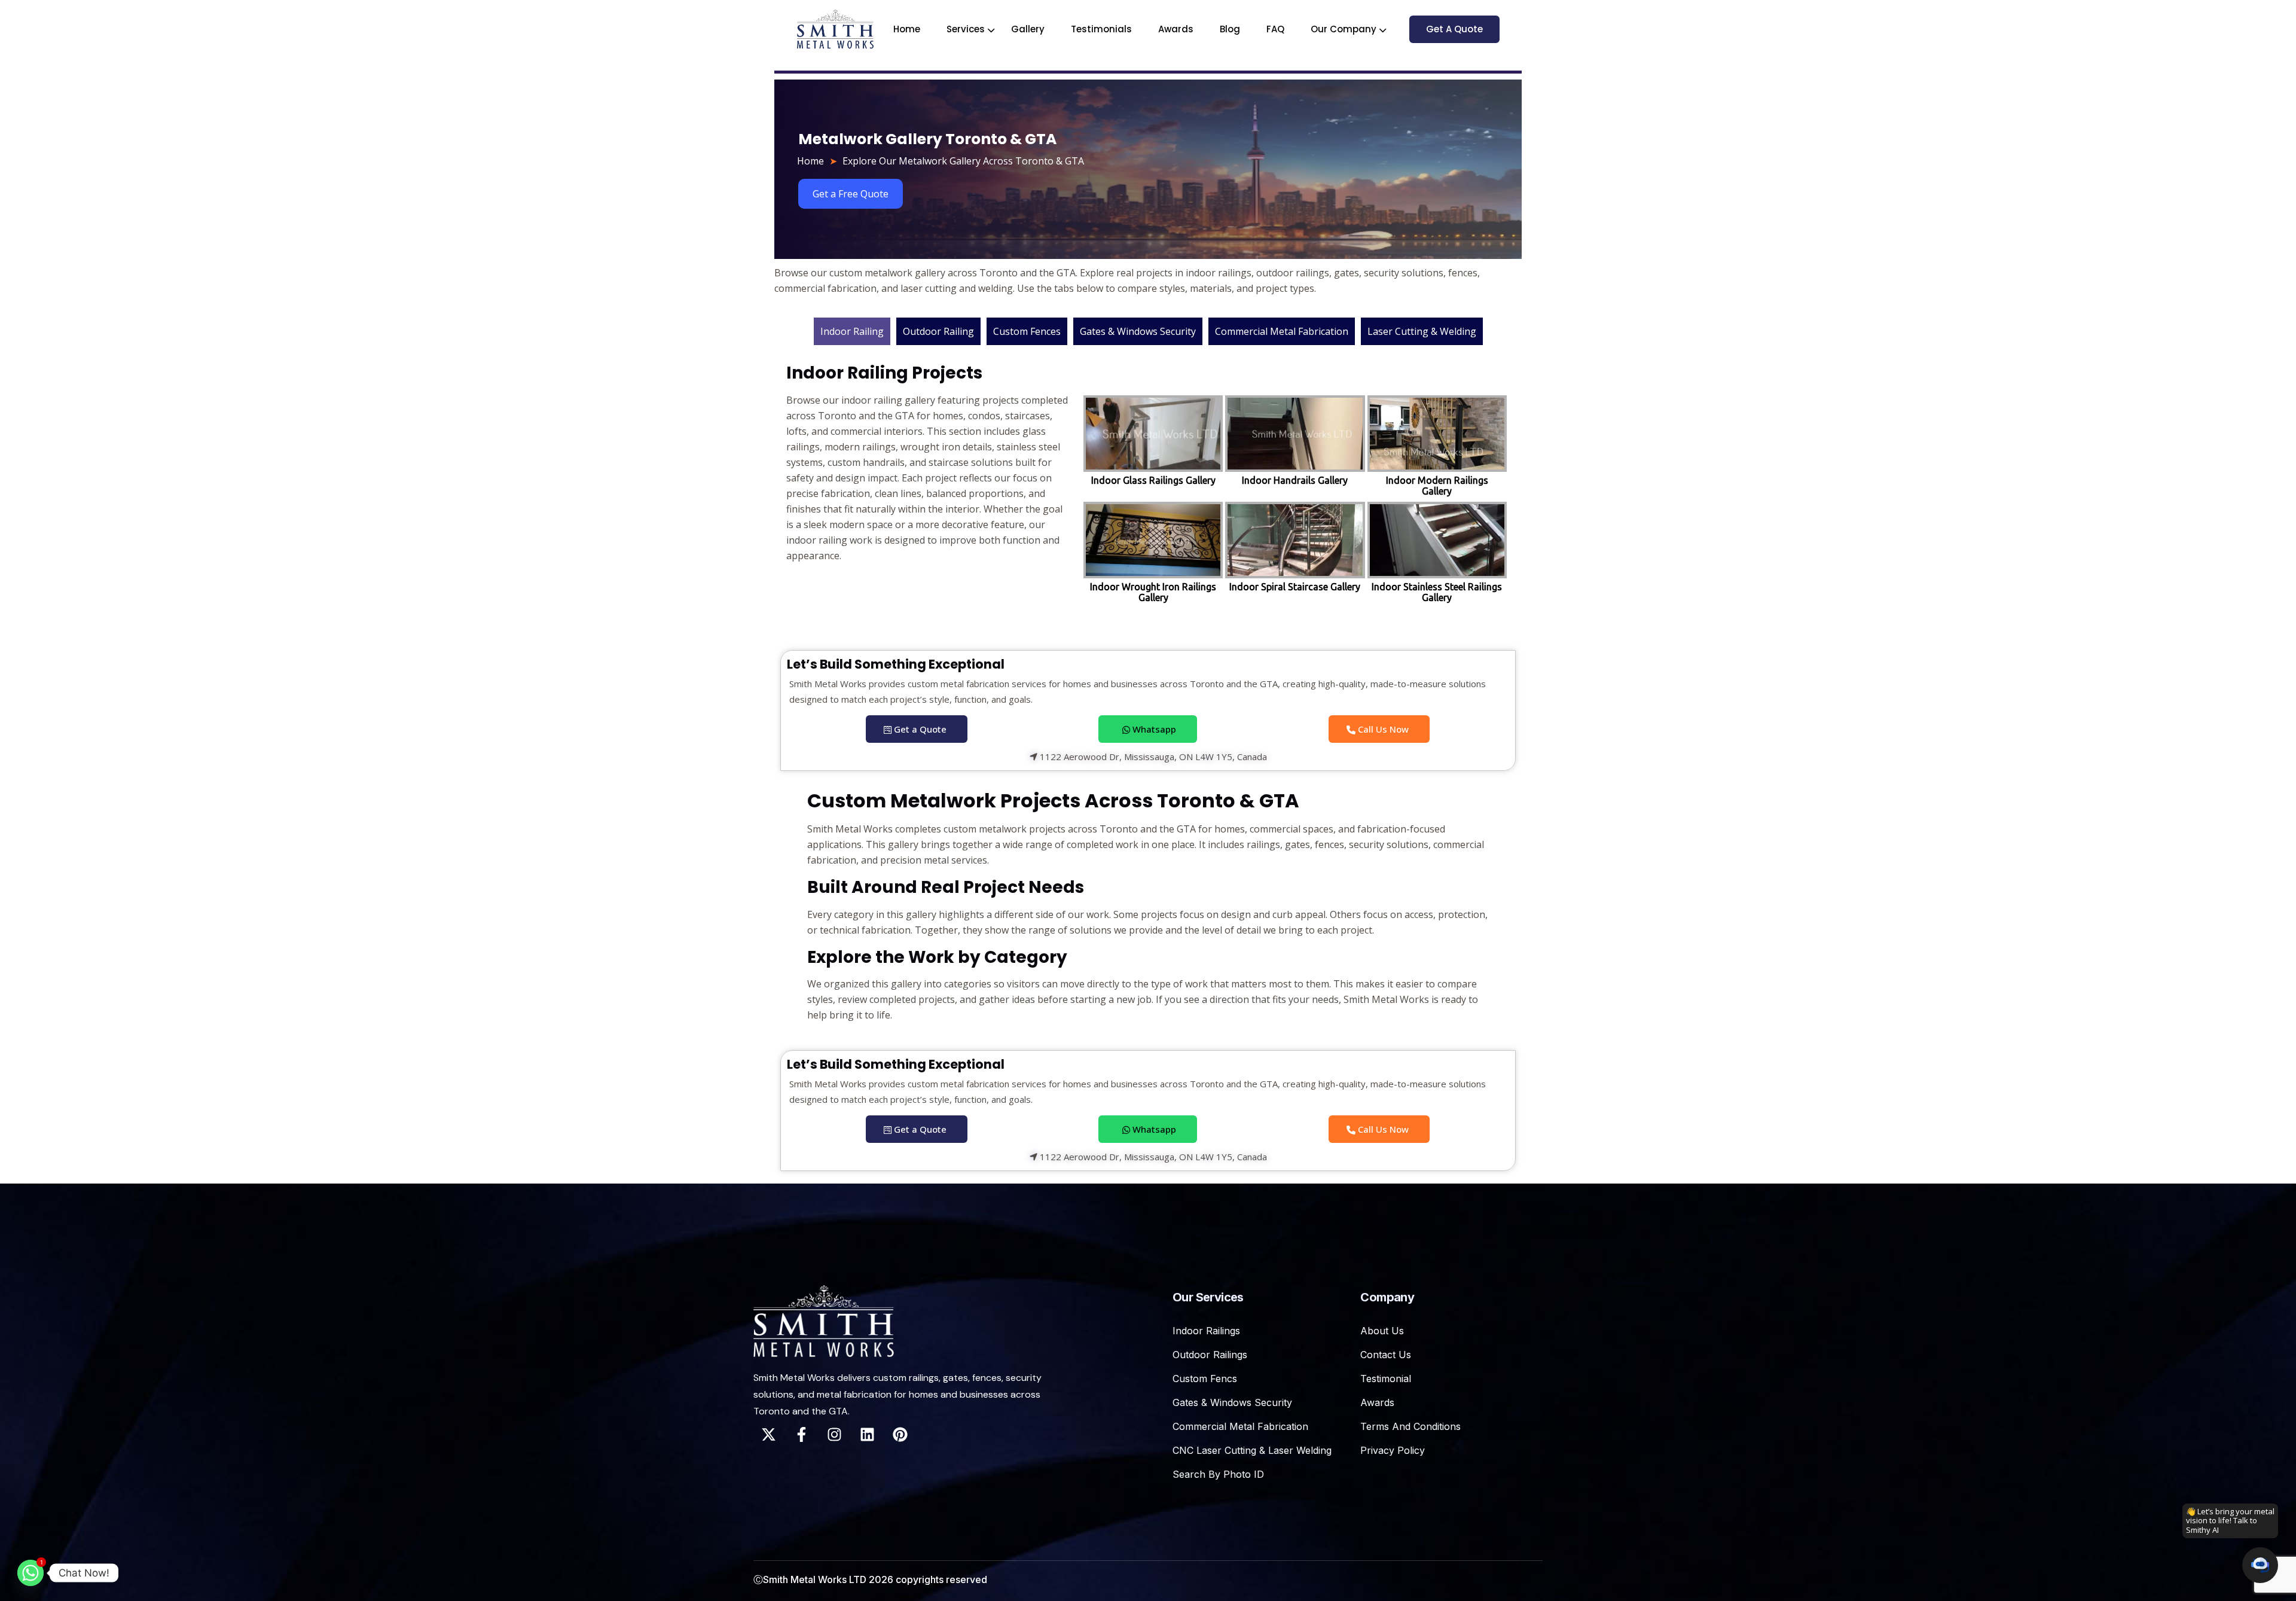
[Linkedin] (867, 1435)
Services (966, 29)
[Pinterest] (900, 1435)
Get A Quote (1454, 29)
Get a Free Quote (851, 194)
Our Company (1344, 29)
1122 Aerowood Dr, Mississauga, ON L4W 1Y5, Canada (1152, 757)
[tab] (852, 331)
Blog (1230, 29)
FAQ (1275, 29)
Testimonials (1101, 29)
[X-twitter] (768, 1435)
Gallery (1028, 29)
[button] (2260, 1565)
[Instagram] (834, 1435)
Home (907, 29)
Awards (1176, 29)
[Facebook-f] (801, 1435)
